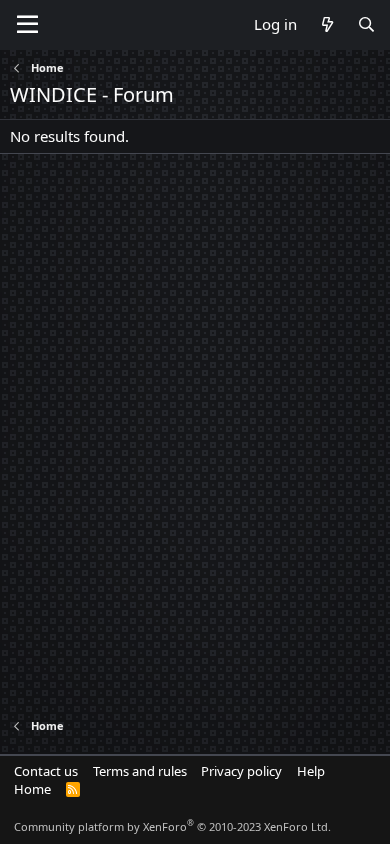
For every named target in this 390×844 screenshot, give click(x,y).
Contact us (46, 771)
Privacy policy (241, 771)
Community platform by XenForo (172, 826)
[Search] (366, 24)
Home (32, 789)
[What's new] (326, 24)
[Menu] (27, 25)
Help (311, 771)
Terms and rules (140, 771)
